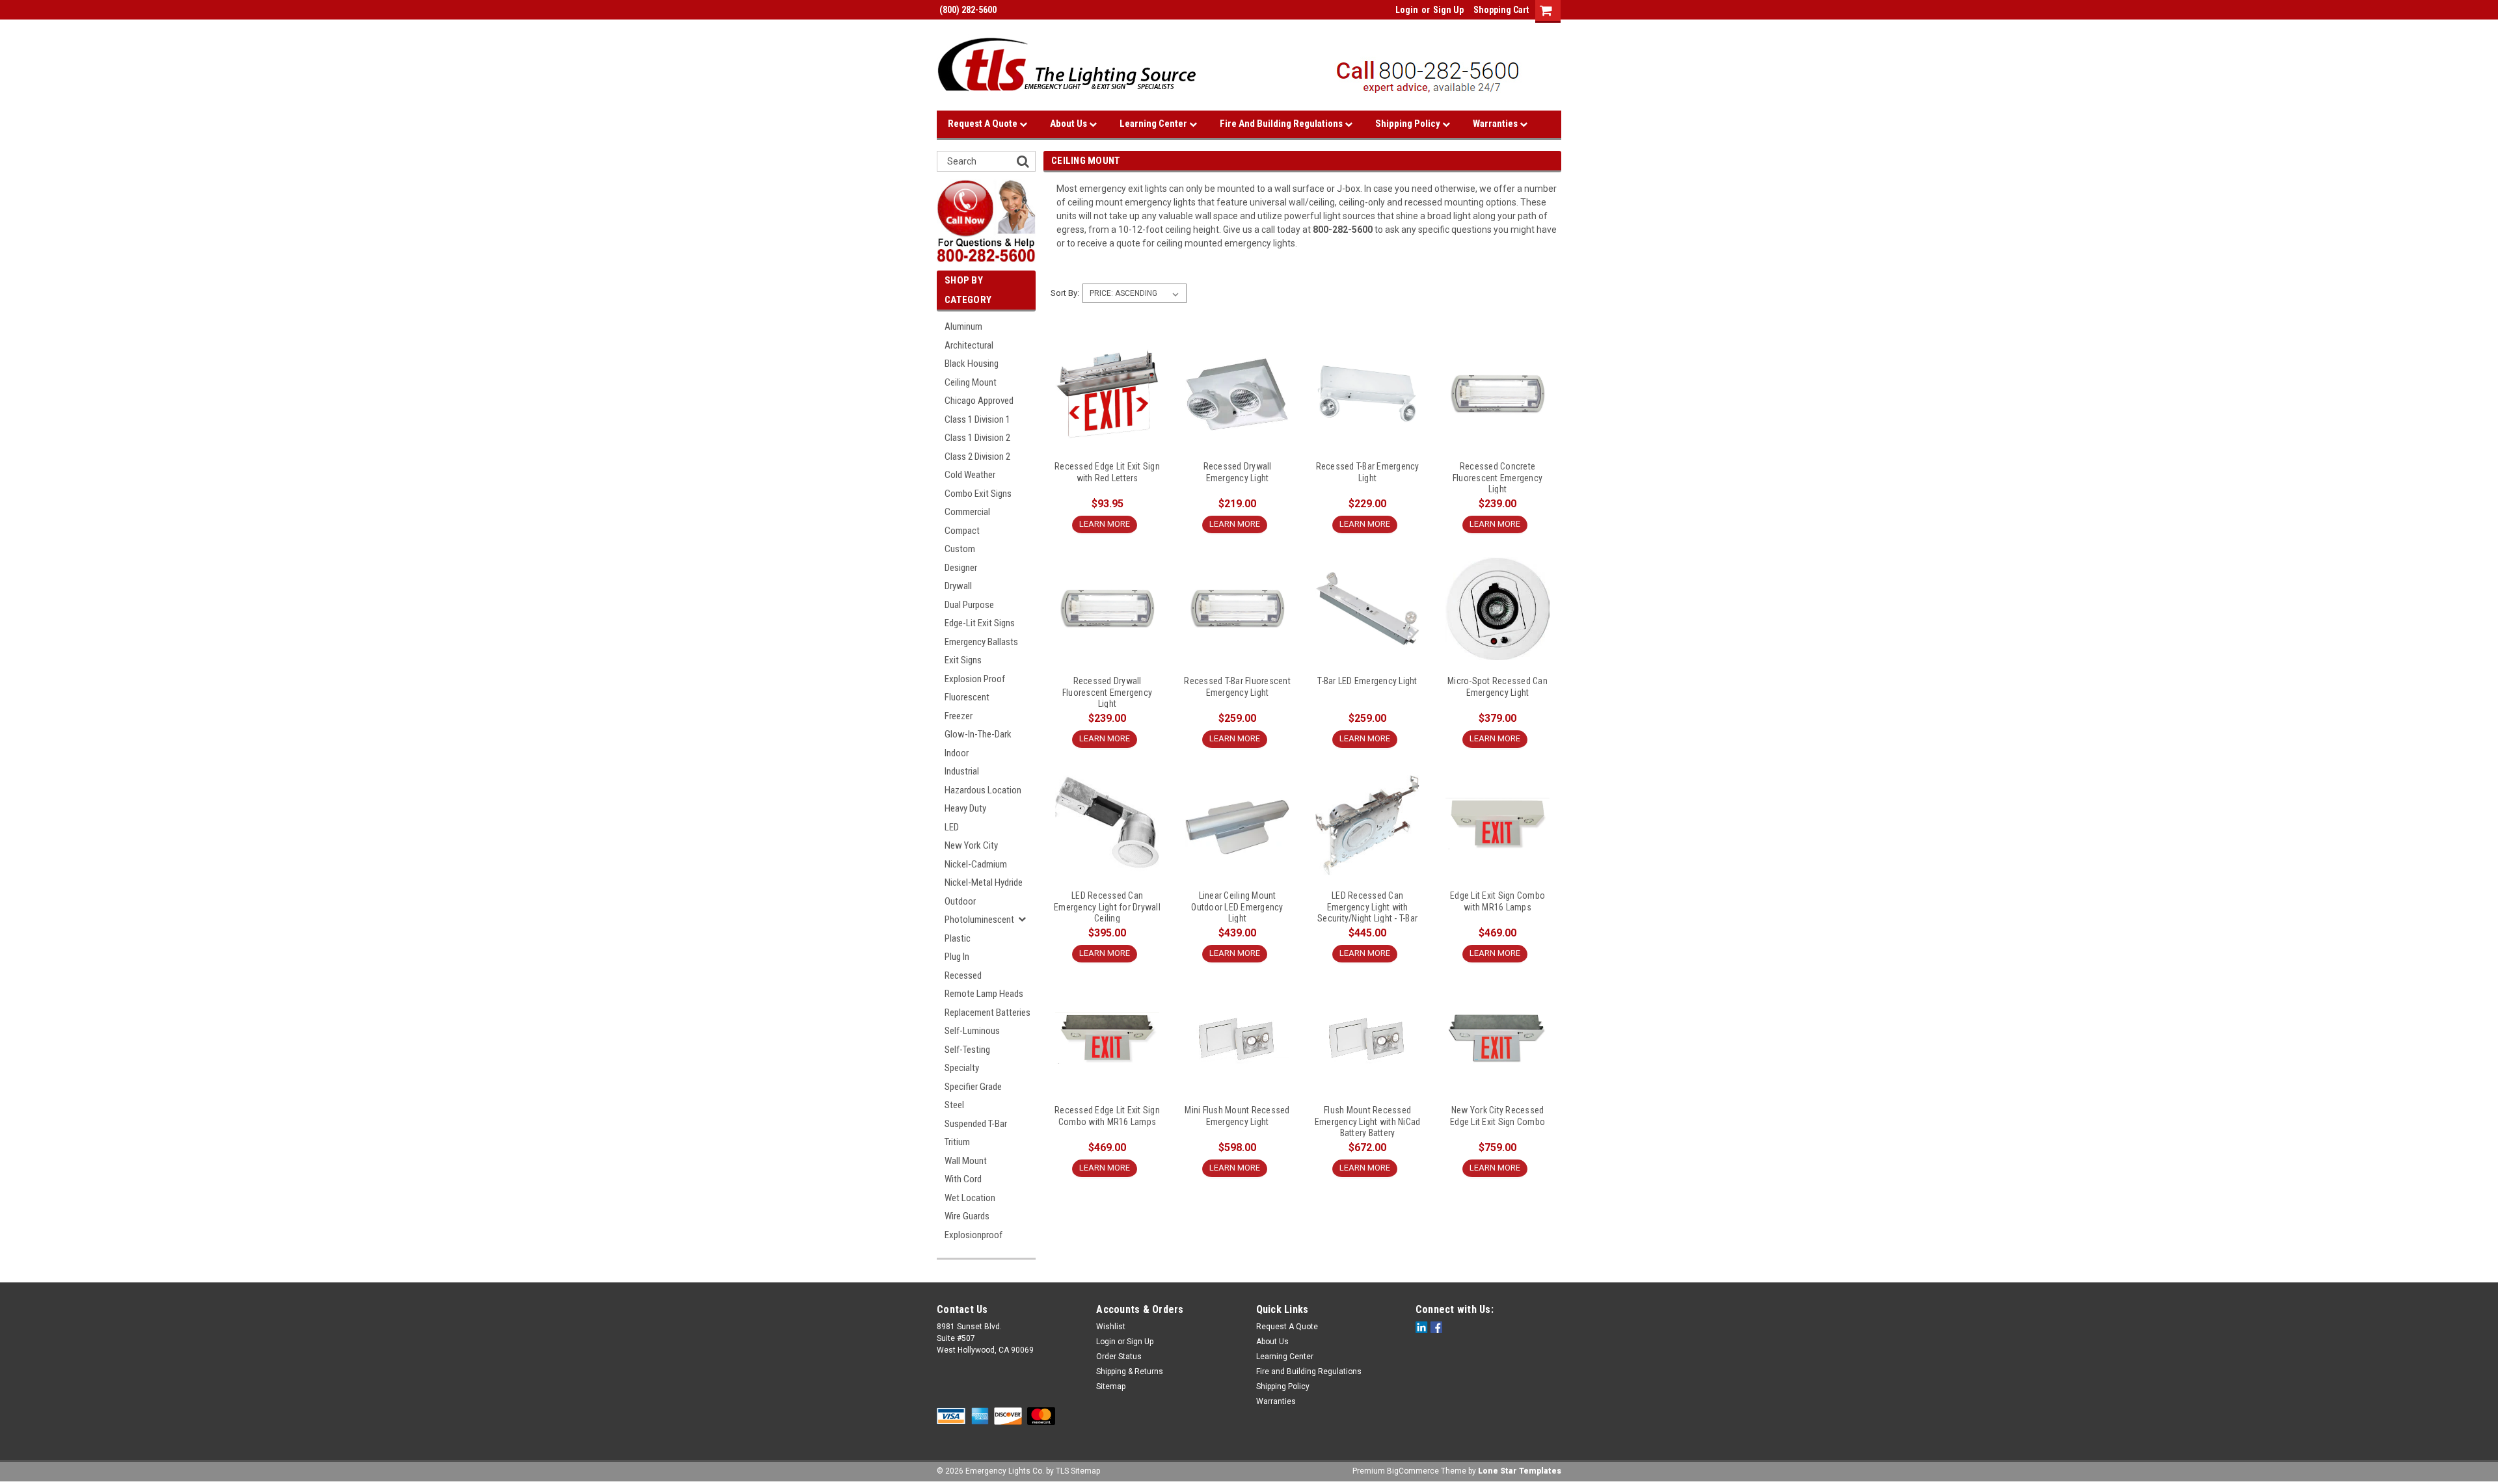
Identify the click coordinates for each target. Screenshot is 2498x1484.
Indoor (957, 753)
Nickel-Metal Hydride (984, 882)
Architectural (969, 345)
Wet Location (970, 1198)
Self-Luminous (972, 1031)
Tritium (957, 1142)
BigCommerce (1413, 1471)
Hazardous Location (983, 790)
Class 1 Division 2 (977, 438)
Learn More (1105, 524)
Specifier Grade (973, 1087)
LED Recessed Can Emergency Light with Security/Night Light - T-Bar (1367, 907)
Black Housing (972, 364)
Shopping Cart (1501, 10)
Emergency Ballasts (981, 642)
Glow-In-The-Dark (978, 734)
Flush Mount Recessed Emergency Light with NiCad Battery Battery (1368, 1121)
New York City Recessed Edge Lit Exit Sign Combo (1497, 1116)
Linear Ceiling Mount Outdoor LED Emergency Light (1237, 907)
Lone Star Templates (1520, 1471)
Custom (960, 549)
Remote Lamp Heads (984, 994)
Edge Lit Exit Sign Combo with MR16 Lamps (1497, 901)
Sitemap (1111, 1386)
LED (952, 827)
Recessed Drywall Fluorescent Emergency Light (1107, 692)
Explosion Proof (975, 679)
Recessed (963, 975)
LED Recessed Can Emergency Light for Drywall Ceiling (1107, 907)
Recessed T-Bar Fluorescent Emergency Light (1237, 687)
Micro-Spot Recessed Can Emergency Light (1497, 687)
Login (1407, 10)
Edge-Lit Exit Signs (980, 623)
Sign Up (1448, 10)
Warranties (1496, 124)
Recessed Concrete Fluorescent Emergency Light (1497, 477)
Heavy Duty (965, 808)
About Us (1069, 124)
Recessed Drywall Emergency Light (1238, 472)
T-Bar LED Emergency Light (1367, 681)
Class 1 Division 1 (977, 419)
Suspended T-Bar (976, 1124)
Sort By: (1065, 293)
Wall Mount (966, 1161)
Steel (954, 1105)
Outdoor (960, 901)
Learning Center (1154, 124)
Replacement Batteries (987, 1013)
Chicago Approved (979, 401)
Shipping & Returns (1130, 1371)
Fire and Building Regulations (1282, 124)
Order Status (1119, 1357)
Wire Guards (967, 1216)
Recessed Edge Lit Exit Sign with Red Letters (1107, 472)
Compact (962, 531)
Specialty (962, 1068)
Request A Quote (984, 124)
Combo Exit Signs (978, 494)
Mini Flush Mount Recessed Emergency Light (1237, 1116)
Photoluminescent (979, 920)
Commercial (967, 512)
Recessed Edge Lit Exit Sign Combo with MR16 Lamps (1107, 1116)
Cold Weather (970, 475)
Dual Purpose (969, 605)
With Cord (963, 1179)
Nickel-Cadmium (976, 864)
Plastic (958, 938)
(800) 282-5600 (967, 10)
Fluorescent (967, 697)
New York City (971, 845)
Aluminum (963, 326)
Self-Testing (967, 1050)
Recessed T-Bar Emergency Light (1368, 472)
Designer (961, 568)
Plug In (957, 957)
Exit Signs (963, 660)
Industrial (962, 771)
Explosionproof (974, 1235)
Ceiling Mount (971, 382)
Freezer (959, 716)
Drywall (958, 586)
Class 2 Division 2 (977, 457)
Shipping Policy (1409, 124)
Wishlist (1111, 1327)
